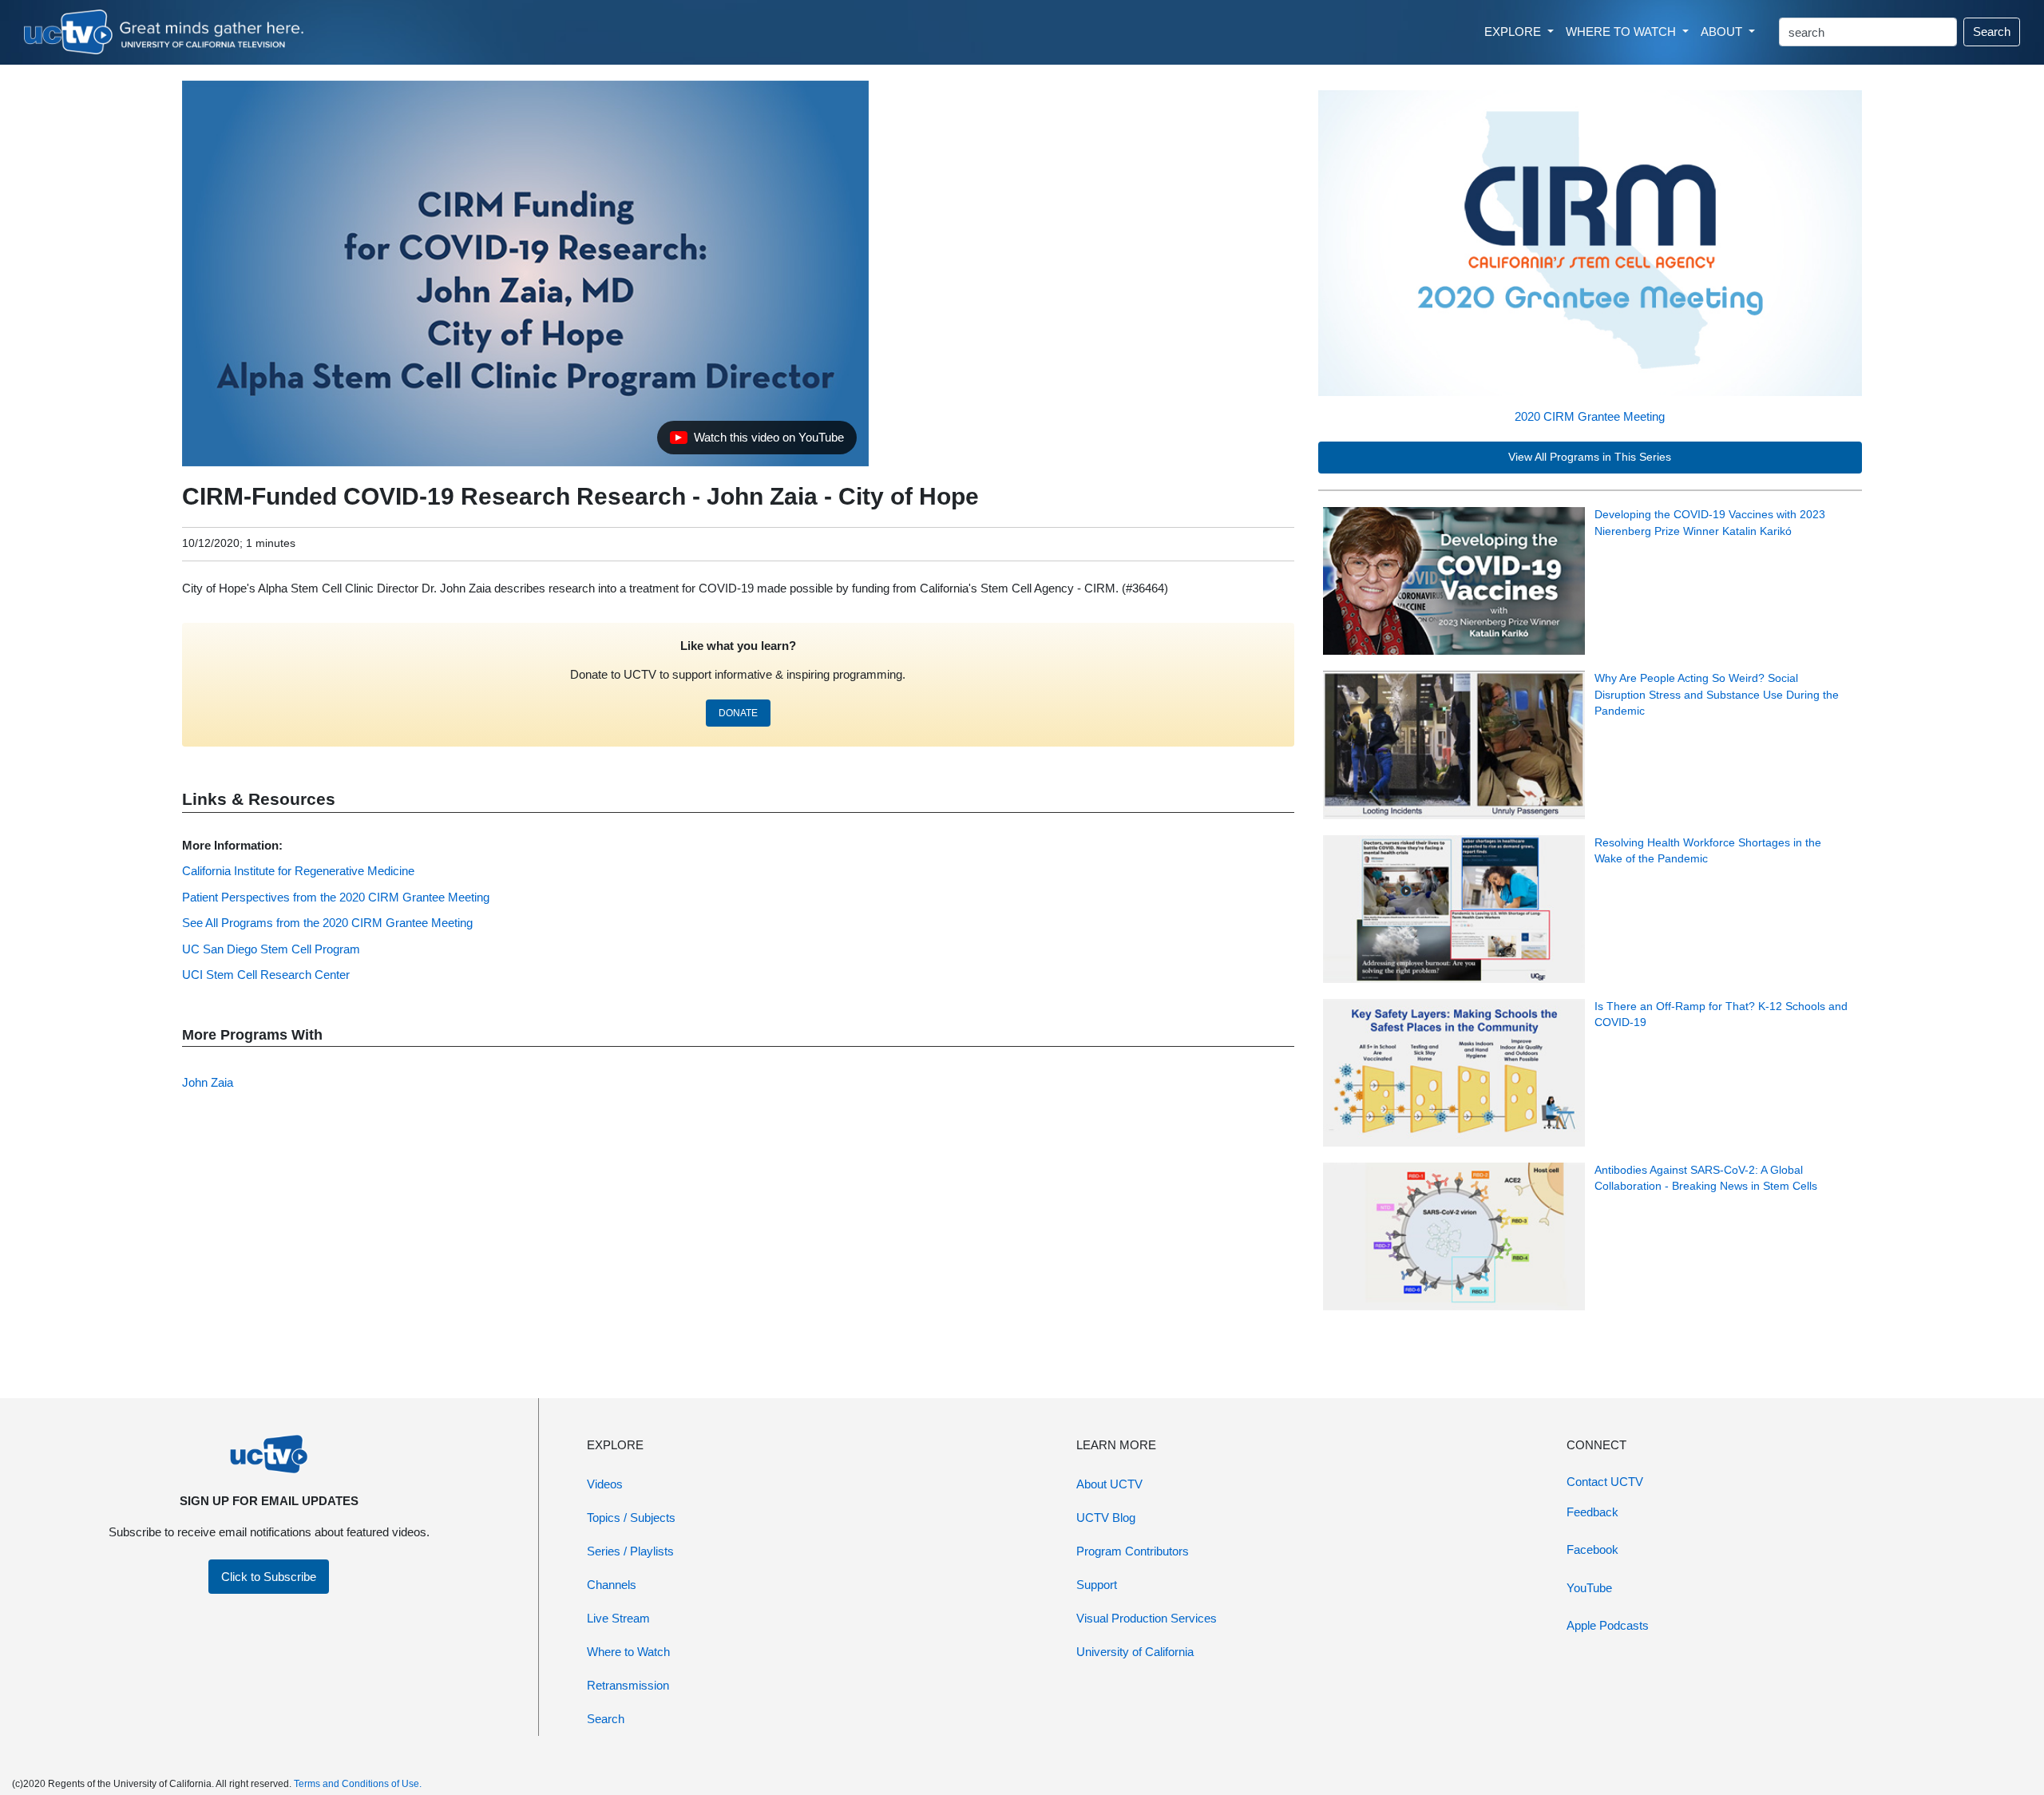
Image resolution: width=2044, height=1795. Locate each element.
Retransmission (628, 1685)
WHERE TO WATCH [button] (1622, 32)
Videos (605, 1484)
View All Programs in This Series (1590, 457)
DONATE (738, 713)
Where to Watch (628, 1652)
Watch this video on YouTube (757, 442)
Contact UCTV (1605, 1482)
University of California (1135, 1652)
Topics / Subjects (631, 1518)
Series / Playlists (630, 1551)
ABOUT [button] (1723, 32)
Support (1097, 1585)
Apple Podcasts (1608, 1625)
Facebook (1592, 1549)
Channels (612, 1585)
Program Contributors (1133, 1551)
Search (1992, 32)
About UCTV (1109, 1484)
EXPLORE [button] (1514, 32)
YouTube (1589, 1588)
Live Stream (618, 1618)
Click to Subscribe (269, 1577)
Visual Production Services (1147, 1618)
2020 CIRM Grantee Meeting (1590, 416)
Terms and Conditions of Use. (358, 1784)
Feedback (1592, 1512)
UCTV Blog (1106, 1518)
